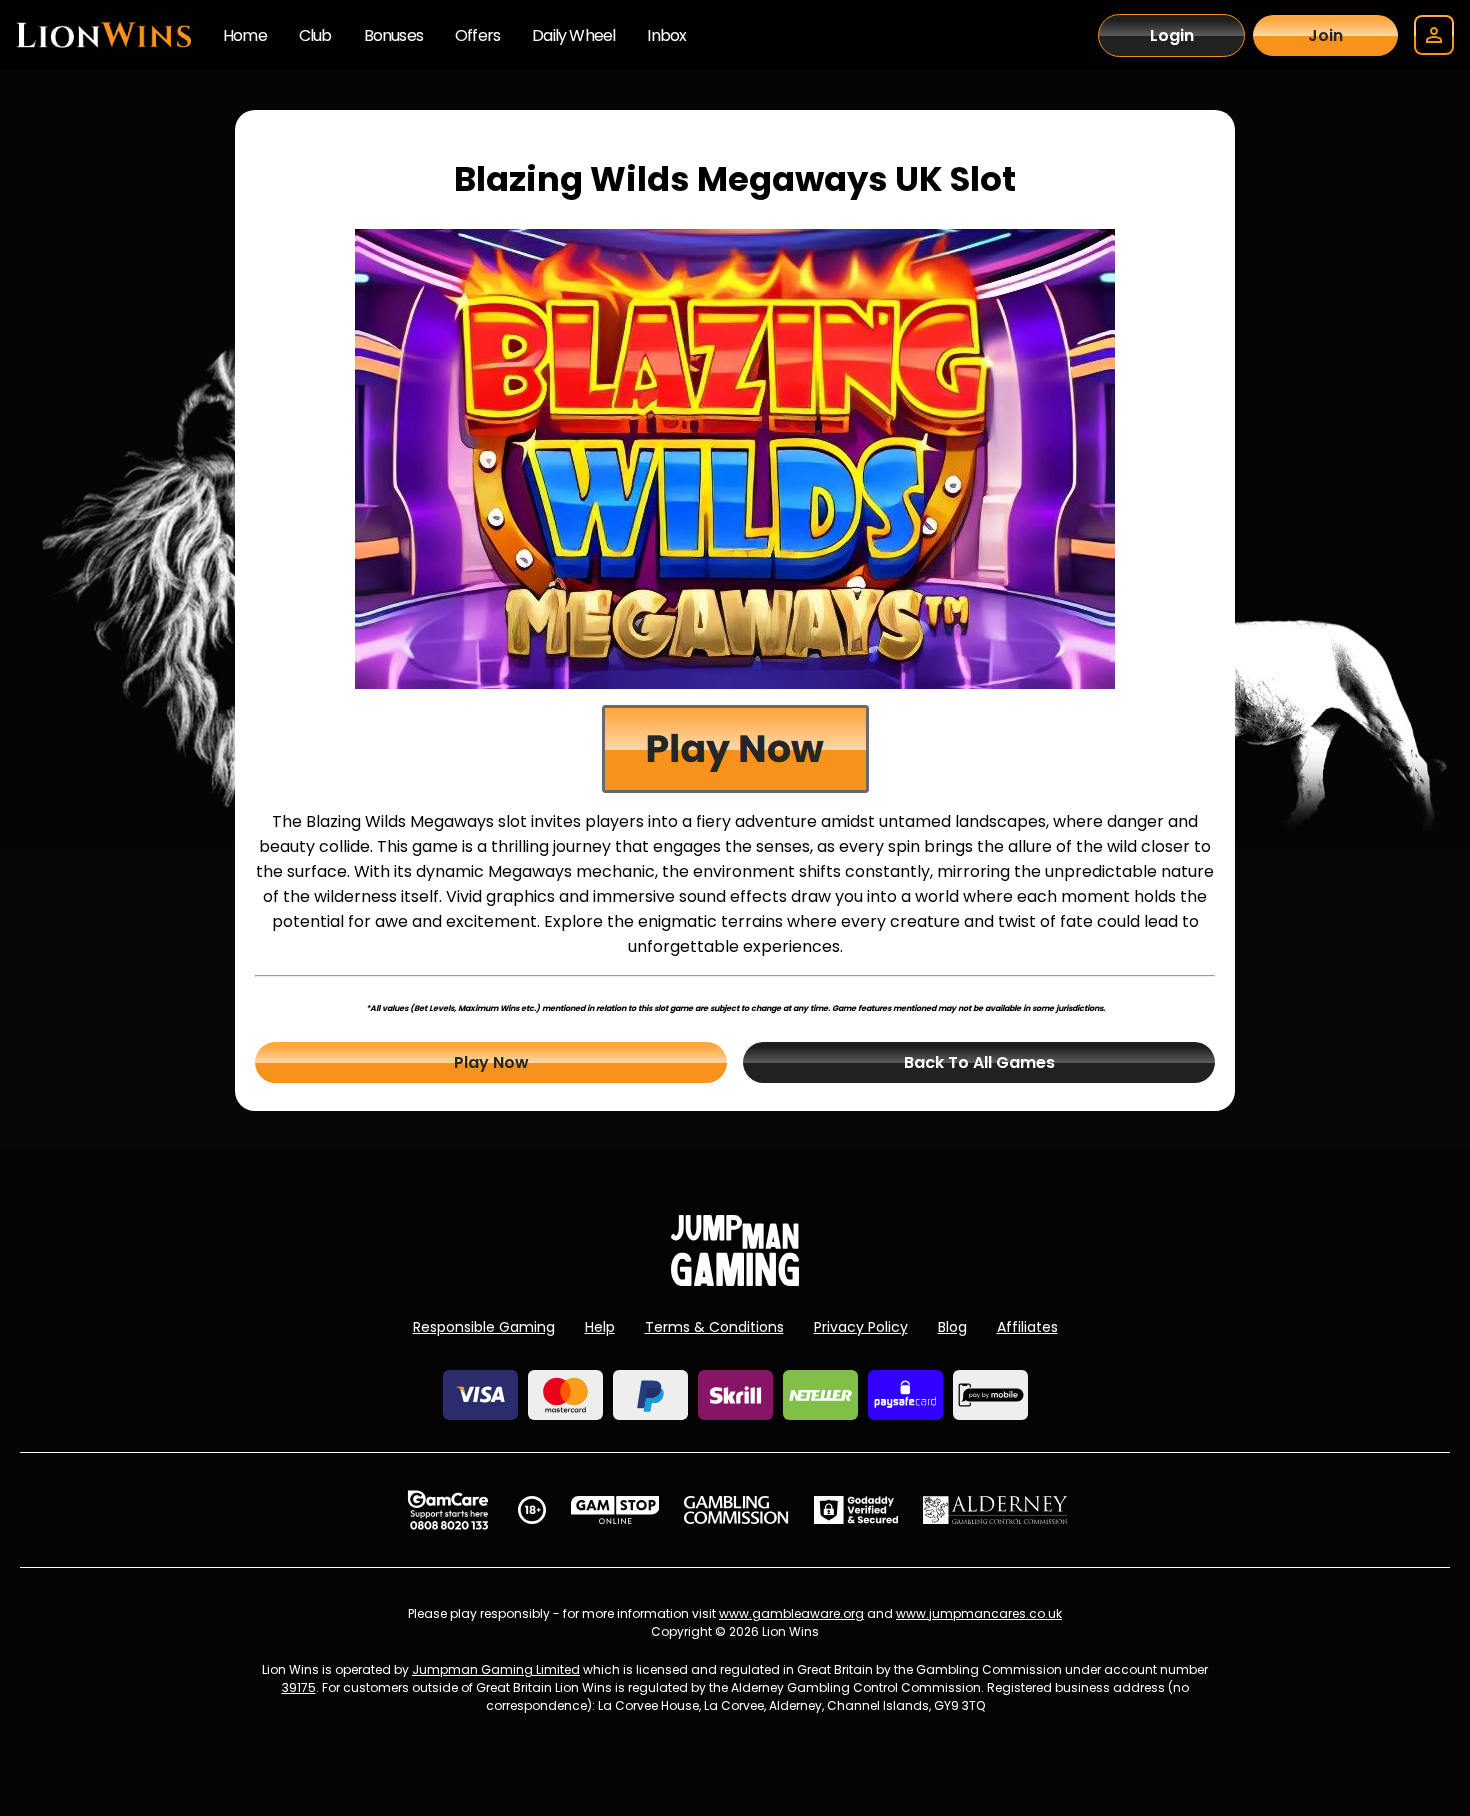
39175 (299, 1687)
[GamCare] (448, 1510)
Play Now (491, 1062)
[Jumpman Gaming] (735, 1280)
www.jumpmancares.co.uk (979, 1613)
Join (1325, 35)
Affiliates (1027, 1327)
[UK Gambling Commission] (736, 1510)
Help (600, 1327)
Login (1172, 35)
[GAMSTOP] (615, 1510)
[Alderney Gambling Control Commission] (995, 1510)
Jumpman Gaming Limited (496, 1669)
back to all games (979, 1062)
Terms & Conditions (714, 1327)
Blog (952, 1327)
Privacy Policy (861, 1327)
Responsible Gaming (484, 1327)
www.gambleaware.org (791, 1613)
